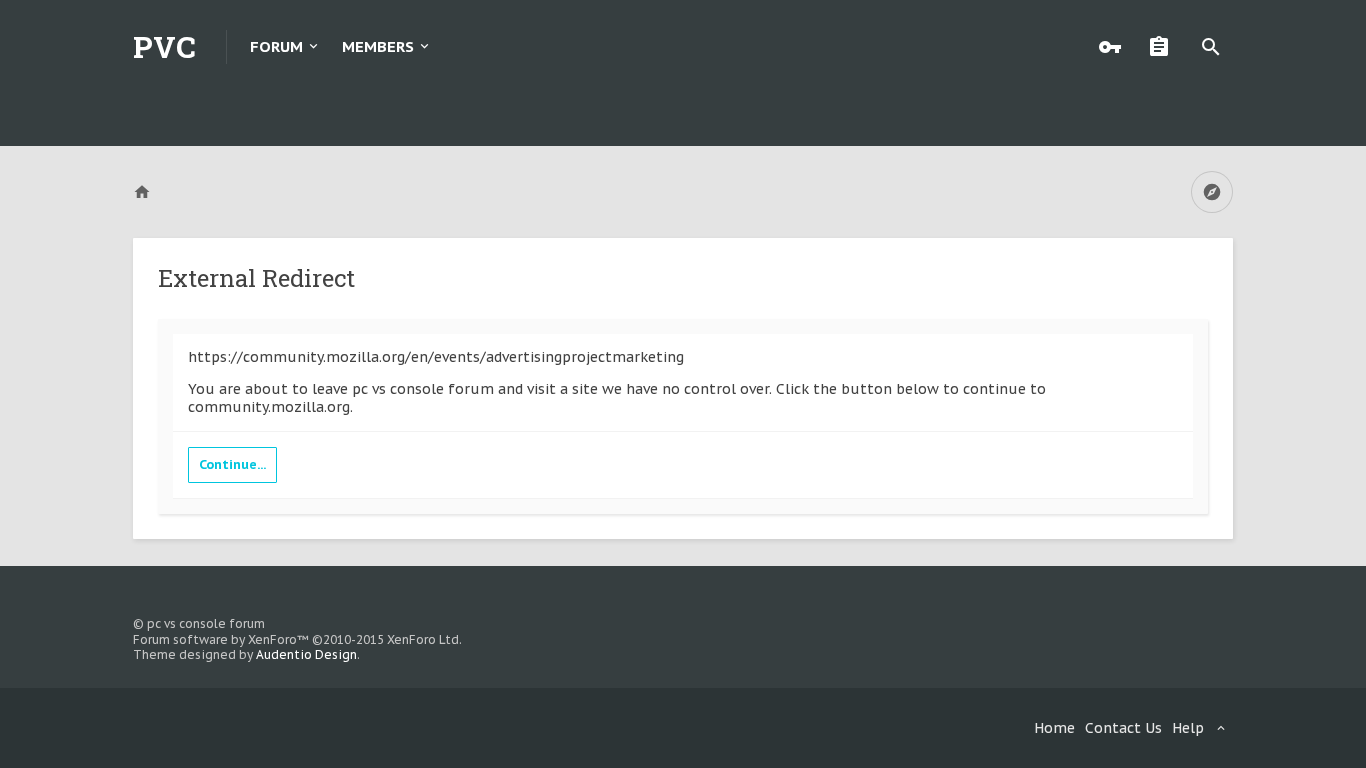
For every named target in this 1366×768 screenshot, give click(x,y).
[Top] (1297, 740)
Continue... (232, 464)
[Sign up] (1164, 47)
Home (1054, 728)
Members (378, 46)
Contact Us (1123, 728)
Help (1188, 728)
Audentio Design (306, 654)
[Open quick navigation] (1212, 192)
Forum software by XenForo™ (297, 639)
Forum (276, 46)
